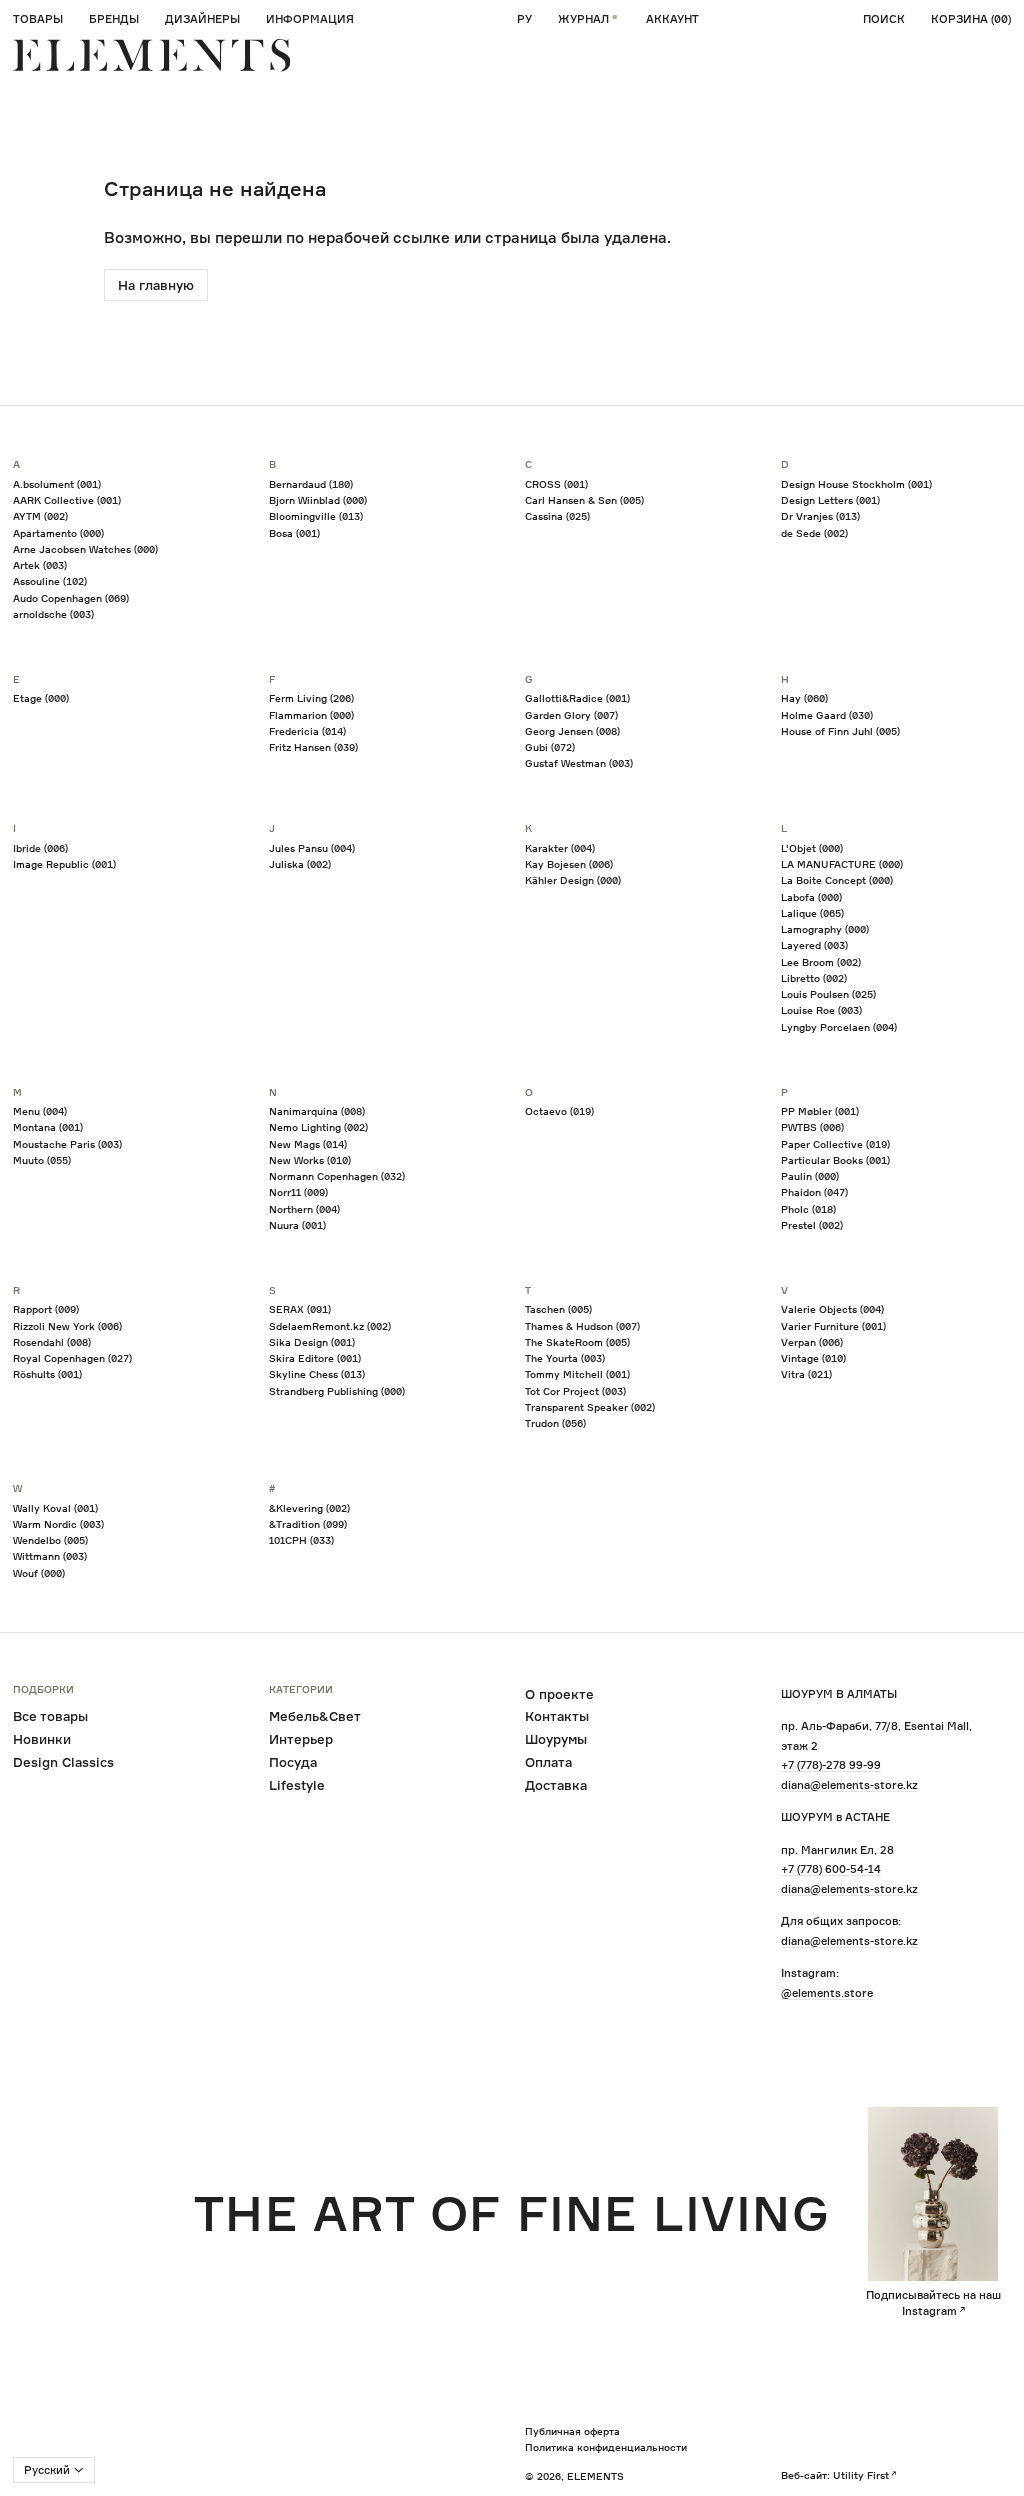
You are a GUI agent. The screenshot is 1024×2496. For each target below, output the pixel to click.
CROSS (556, 484)
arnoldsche (53, 614)
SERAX (300, 1309)
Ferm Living (311, 698)
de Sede (814, 533)
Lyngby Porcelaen (839, 1027)
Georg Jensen (572, 731)
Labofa (811, 897)
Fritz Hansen (313, 747)
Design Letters (830, 500)
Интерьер (301, 1739)
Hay (804, 698)
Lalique (812, 913)
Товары (38, 19)
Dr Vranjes (820, 516)
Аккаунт (672, 19)
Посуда (293, 1762)
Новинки (42, 1739)
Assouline (50, 581)
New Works (310, 1160)
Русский (47, 2470)
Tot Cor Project (575, 1391)
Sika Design (312, 1342)
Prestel (812, 1225)
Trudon (555, 1423)
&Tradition (308, 1524)
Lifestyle (297, 1785)
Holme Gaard (827, 715)
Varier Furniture (833, 1326)
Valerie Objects (832, 1309)
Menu (40, 1111)
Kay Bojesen (569, 864)
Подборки (43, 1690)
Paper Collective (835, 1144)
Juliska (300, 864)
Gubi (550, 747)
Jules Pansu (312, 848)
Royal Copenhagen (72, 1358)
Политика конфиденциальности (606, 2447)
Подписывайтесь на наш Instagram (933, 2303)
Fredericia (307, 731)
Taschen (558, 1309)
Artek (40, 565)
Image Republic (64, 864)
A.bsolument (57, 484)
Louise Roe (821, 1010)
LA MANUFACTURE (842, 864)
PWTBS (812, 1127)
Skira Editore (315, 1358)
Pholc (808, 1209)
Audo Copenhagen (71, 598)
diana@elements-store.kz (849, 1785)
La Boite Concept (837, 880)
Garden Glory (571, 715)
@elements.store (827, 1993)
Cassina (557, 516)
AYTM (40, 516)
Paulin (810, 1176)
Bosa (294, 533)
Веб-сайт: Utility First (835, 2475)
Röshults (47, 1374)
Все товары (50, 1716)
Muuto (42, 1160)
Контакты (557, 1716)
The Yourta (565, 1358)
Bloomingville (316, 516)
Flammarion (311, 715)
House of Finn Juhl (840, 731)
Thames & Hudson (582, 1326)
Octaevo (559, 1111)
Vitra (806, 1374)
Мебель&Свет (315, 1716)
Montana (48, 1127)
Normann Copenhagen (337, 1176)
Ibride (40, 848)
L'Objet (812, 848)
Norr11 (298, 1192)
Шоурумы (556, 1739)
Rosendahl (52, 1342)
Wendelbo (50, 1540)
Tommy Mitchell (577, 1374)
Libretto (814, 978)
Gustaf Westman (579, 763)
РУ (524, 19)
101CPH (301, 1540)
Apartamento (58, 533)
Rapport (46, 1309)
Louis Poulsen (828, 994)
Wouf (39, 1573)
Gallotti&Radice (577, 698)
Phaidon (814, 1192)
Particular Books (835, 1160)
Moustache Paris (67, 1144)
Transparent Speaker (590, 1407)
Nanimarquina (317, 1111)
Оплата (548, 1762)
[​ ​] (151, 55)
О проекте (559, 1694)
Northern (304, 1209)
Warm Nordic (58, 1524)
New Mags (308, 1144)
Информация (310, 19)
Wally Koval (55, 1508)
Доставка (556, 1785)
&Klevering (309, 1508)
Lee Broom (821, 962)
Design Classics (63, 1762)
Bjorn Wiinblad (318, 500)
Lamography (825, 929)
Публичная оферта (572, 2431)
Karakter (560, 848)
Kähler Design (573, 880)
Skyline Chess (317, 1374)
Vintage (813, 1358)
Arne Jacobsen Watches (85, 549)
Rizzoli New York (67, 1326)
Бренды (114, 19)
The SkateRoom (577, 1342)
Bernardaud (311, 484)
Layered (814, 945)
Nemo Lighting (318, 1127)
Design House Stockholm (856, 484)
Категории (301, 1690)
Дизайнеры (202, 19)
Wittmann (50, 1556)
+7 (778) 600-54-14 (831, 1869)
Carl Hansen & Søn (584, 500)
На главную (156, 285)
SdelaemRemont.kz (330, 1326)
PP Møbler (820, 1111)
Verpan (812, 1342)
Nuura (297, 1225)
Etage (41, 698)
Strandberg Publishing (337, 1391)
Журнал (583, 19)
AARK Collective (67, 500)
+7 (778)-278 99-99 (831, 1765)
